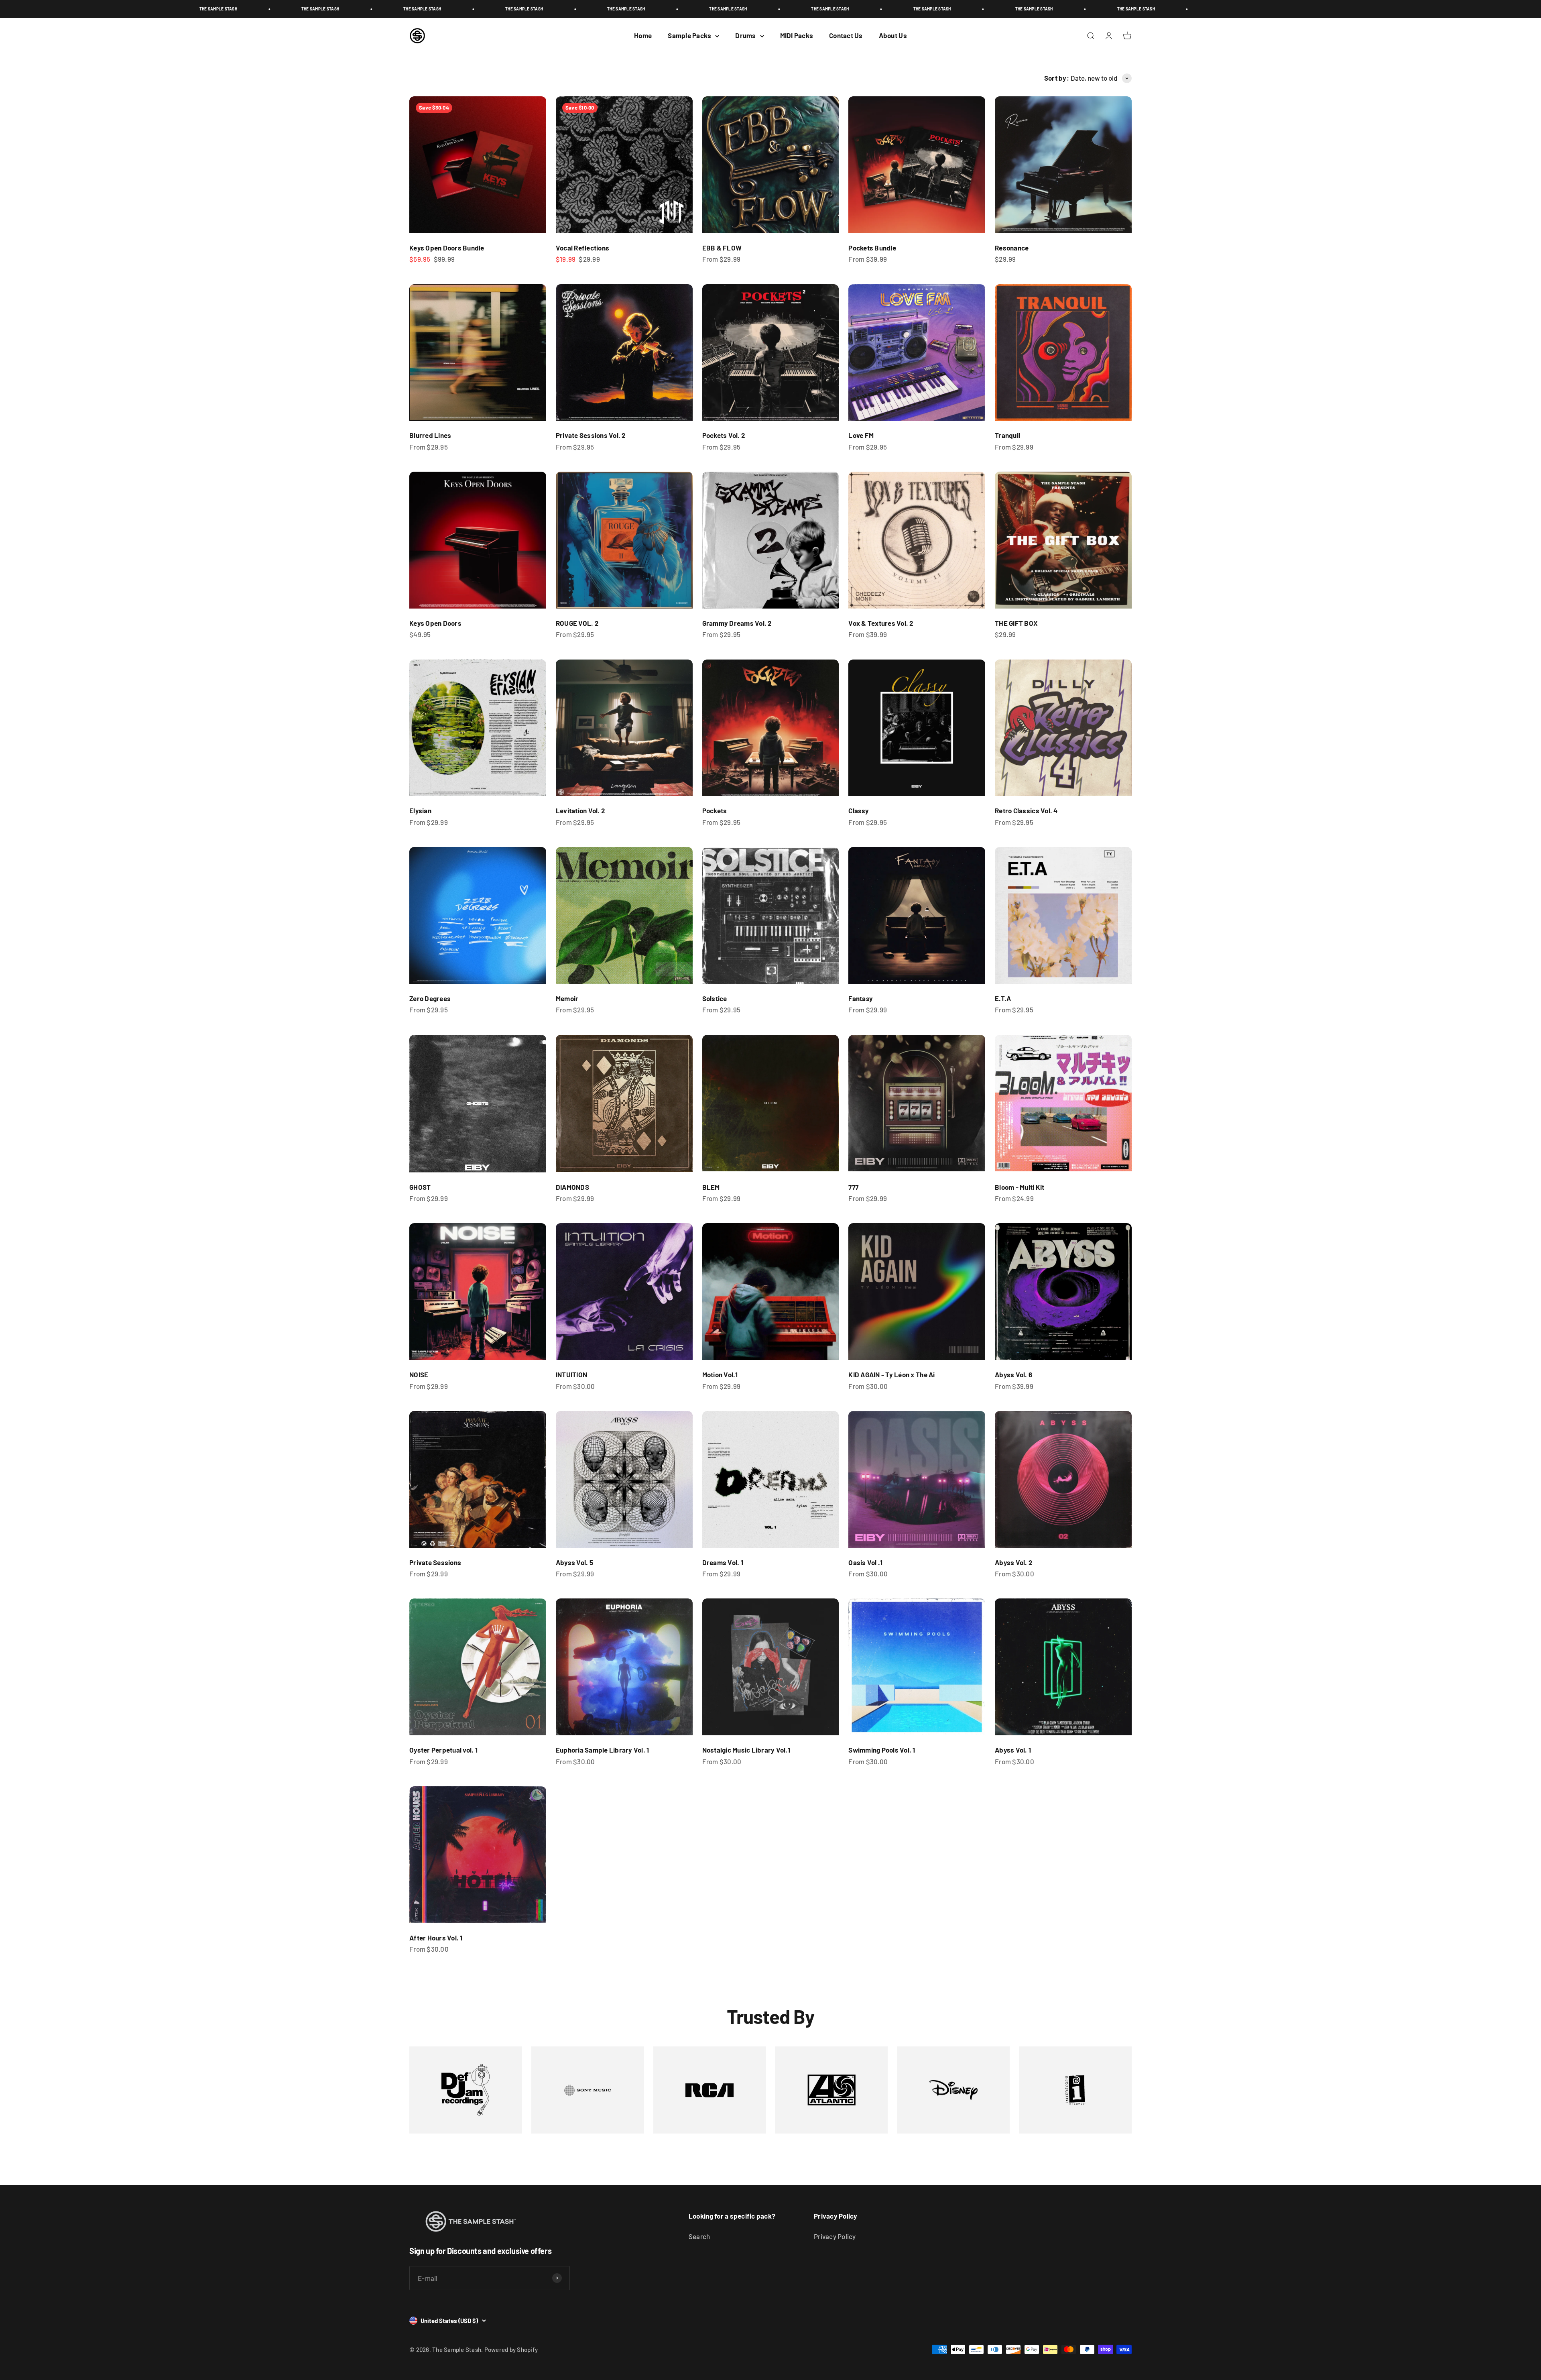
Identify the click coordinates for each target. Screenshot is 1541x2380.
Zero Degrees (430, 998)
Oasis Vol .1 (865, 1562)
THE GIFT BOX (1016, 623)
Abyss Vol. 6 (1013, 1374)
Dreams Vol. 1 (723, 1562)
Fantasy (861, 998)
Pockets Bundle (872, 248)
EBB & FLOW (722, 248)
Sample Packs (689, 35)
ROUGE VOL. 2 (577, 623)
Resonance (1012, 248)
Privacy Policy (835, 2236)
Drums (745, 35)
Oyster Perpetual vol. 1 (443, 1750)
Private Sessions (435, 1562)
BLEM (711, 1187)
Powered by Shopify (511, 2349)
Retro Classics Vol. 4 (1026, 810)
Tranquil (1007, 435)
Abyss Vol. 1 (1013, 1750)
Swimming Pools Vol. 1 (882, 1750)
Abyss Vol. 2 (1014, 1562)
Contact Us (846, 35)
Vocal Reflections (582, 248)
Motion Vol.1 (720, 1374)
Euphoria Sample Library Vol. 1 (603, 1750)
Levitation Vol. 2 (580, 810)
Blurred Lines (430, 435)
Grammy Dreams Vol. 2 (737, 623)
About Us (893, 35)
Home (643, 35)
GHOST (420, 1187)
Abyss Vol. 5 (574, 1562)
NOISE (419, 1374)
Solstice (715, 998)
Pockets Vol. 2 (724, 435)
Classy (859, 810)
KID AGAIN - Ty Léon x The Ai (891, 1374)
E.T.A (1003, 998)
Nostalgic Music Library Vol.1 (746, 1750)
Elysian (420, 810)
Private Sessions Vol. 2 (591, 435)
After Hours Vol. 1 (436, 1938)
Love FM (861, 435)
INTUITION (571, 1374)
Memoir (567, 998)
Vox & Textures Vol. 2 (881, 623)
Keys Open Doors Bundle (447, 248)
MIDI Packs (797, 35)
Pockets (715, 810)
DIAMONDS (572, 1187)
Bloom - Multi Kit (1020, 1187)
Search (699, 2236)
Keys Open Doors (435, 623)
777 (853, 1187)
